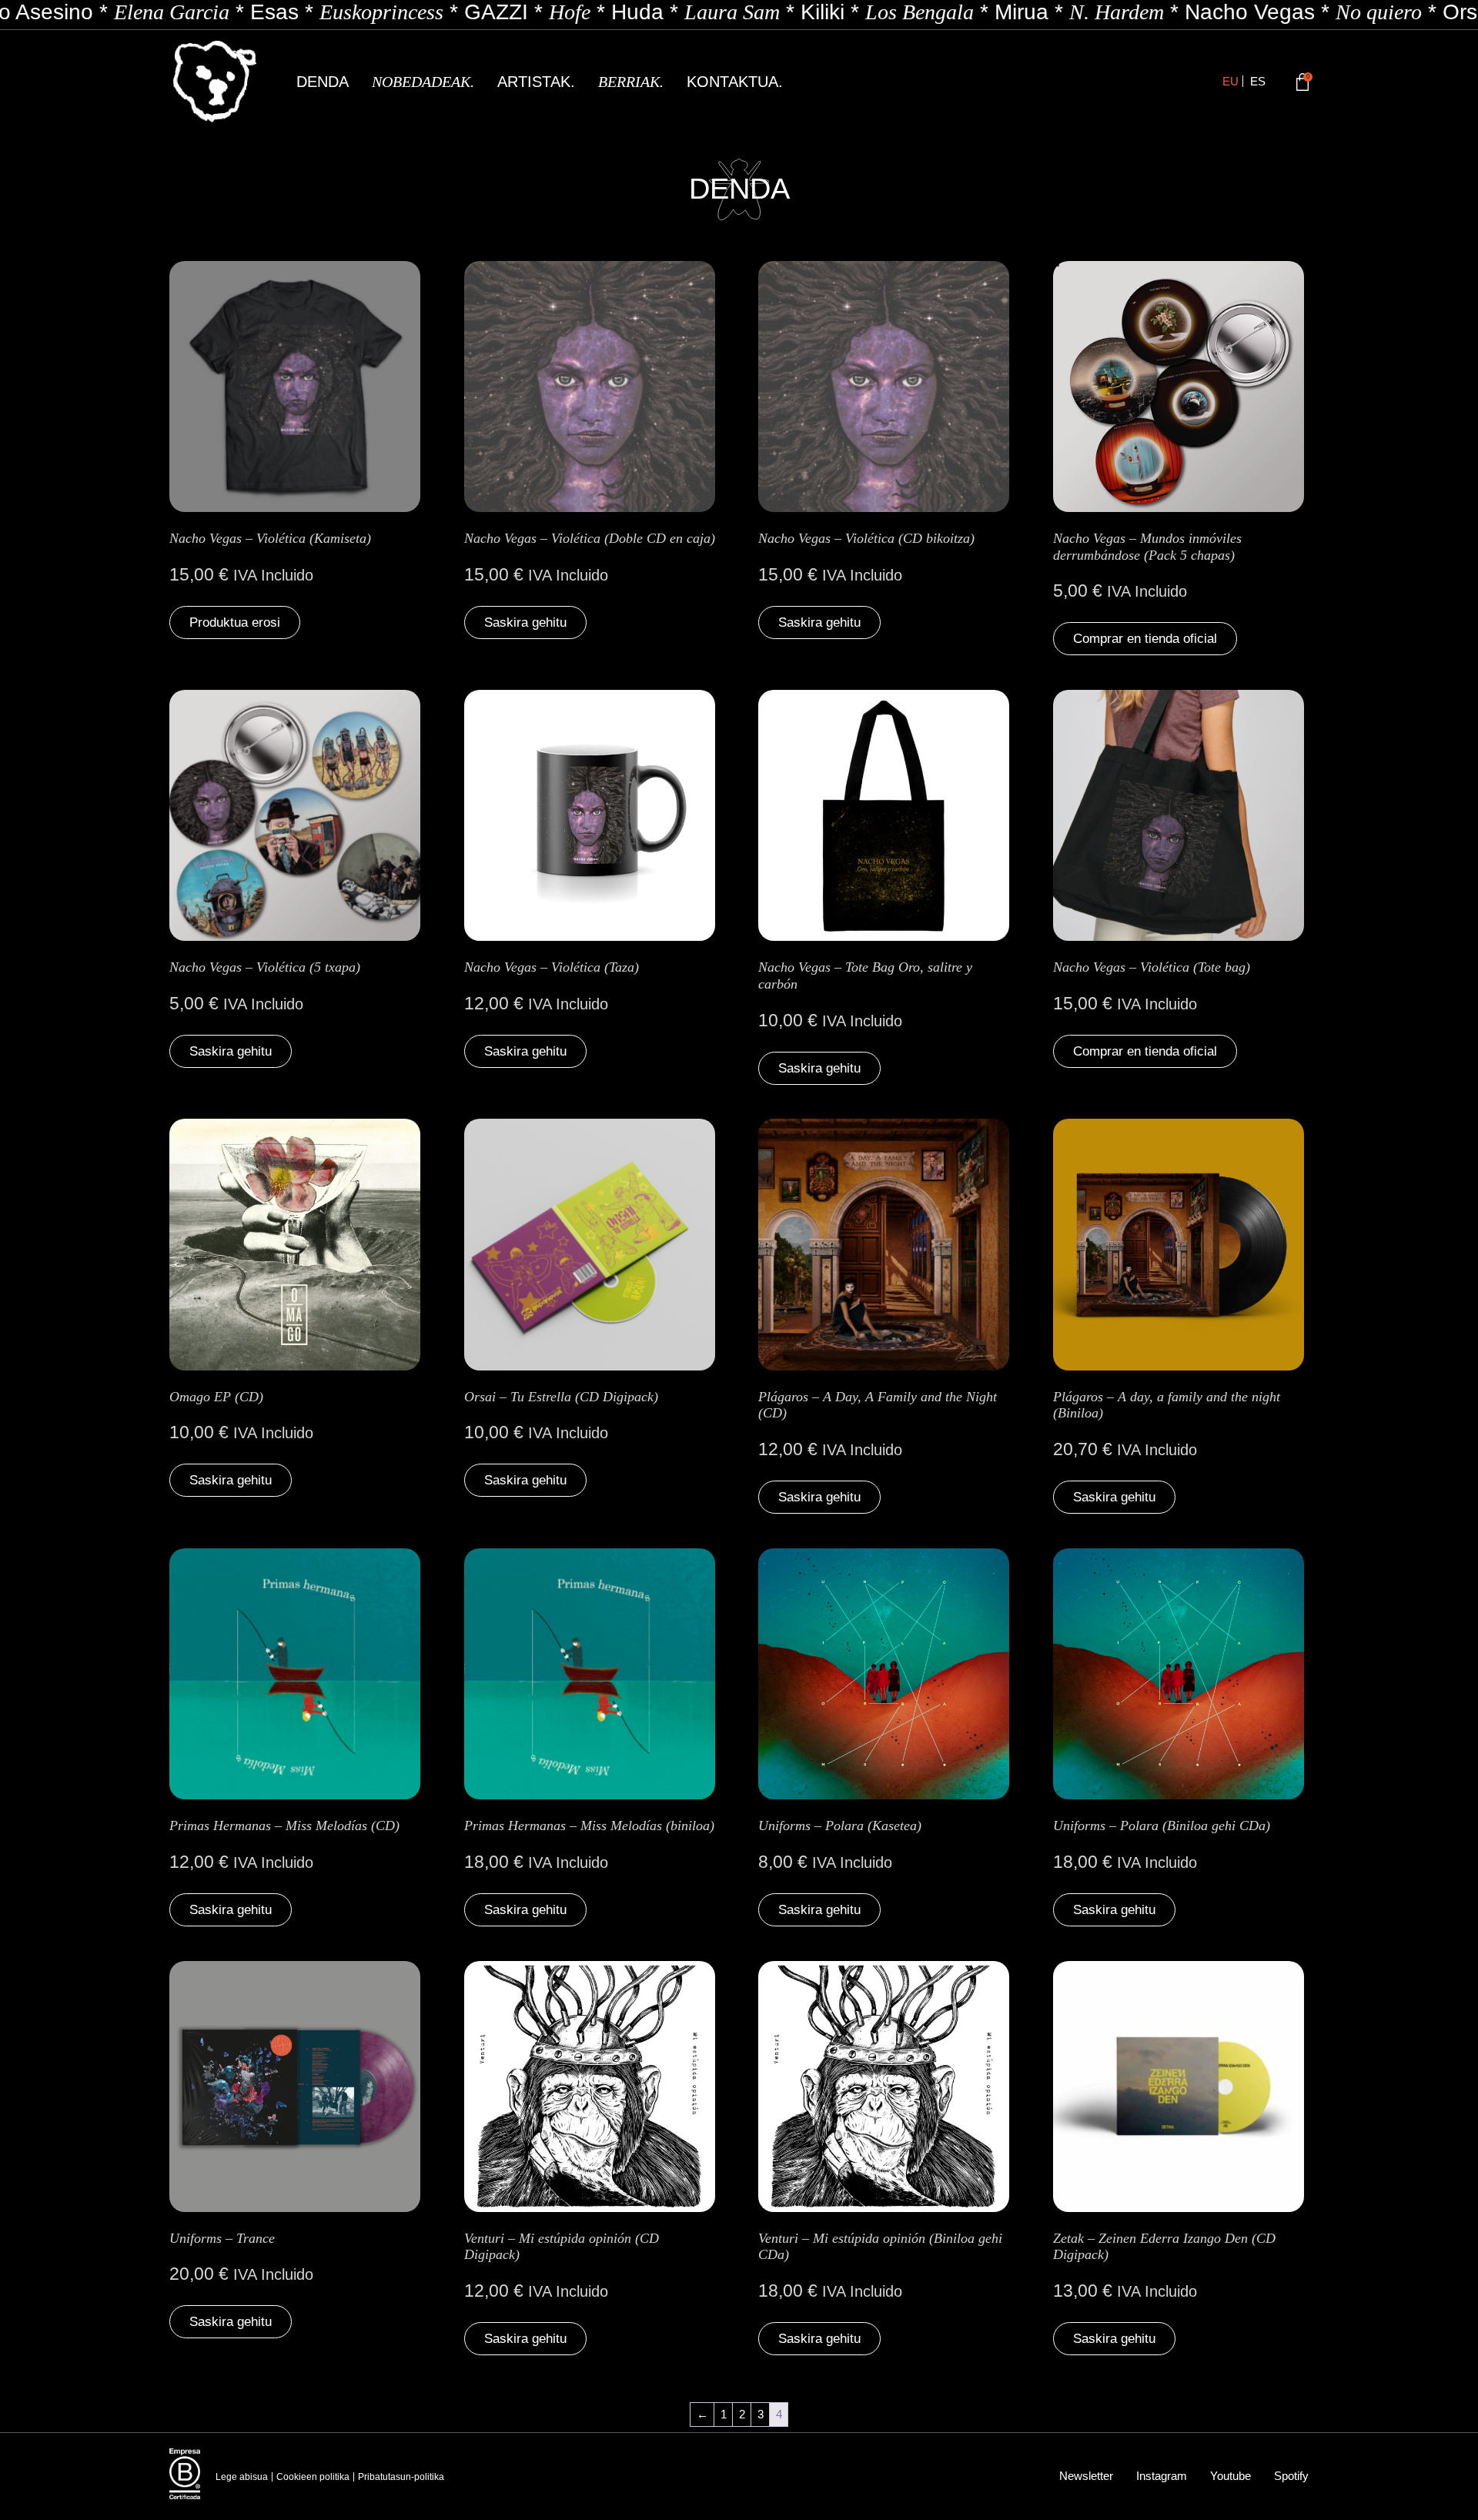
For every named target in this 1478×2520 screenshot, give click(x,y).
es (1258, 81)
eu (1231, 81)
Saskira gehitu (525, 622)
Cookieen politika (313, 2477)
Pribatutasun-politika (401, 2477)
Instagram (1162, 2476)
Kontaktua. (735, 82)
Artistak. (536, 82)
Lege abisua (242, 2477)
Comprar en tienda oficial (1145, 639)
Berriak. (631, 82)
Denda (323, 82)
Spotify (1291, 2476)
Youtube (1231, 2476)
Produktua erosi (235, 622)
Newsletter (1086, 2476)
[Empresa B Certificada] (185, 2474)
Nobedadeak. (423, 82)
